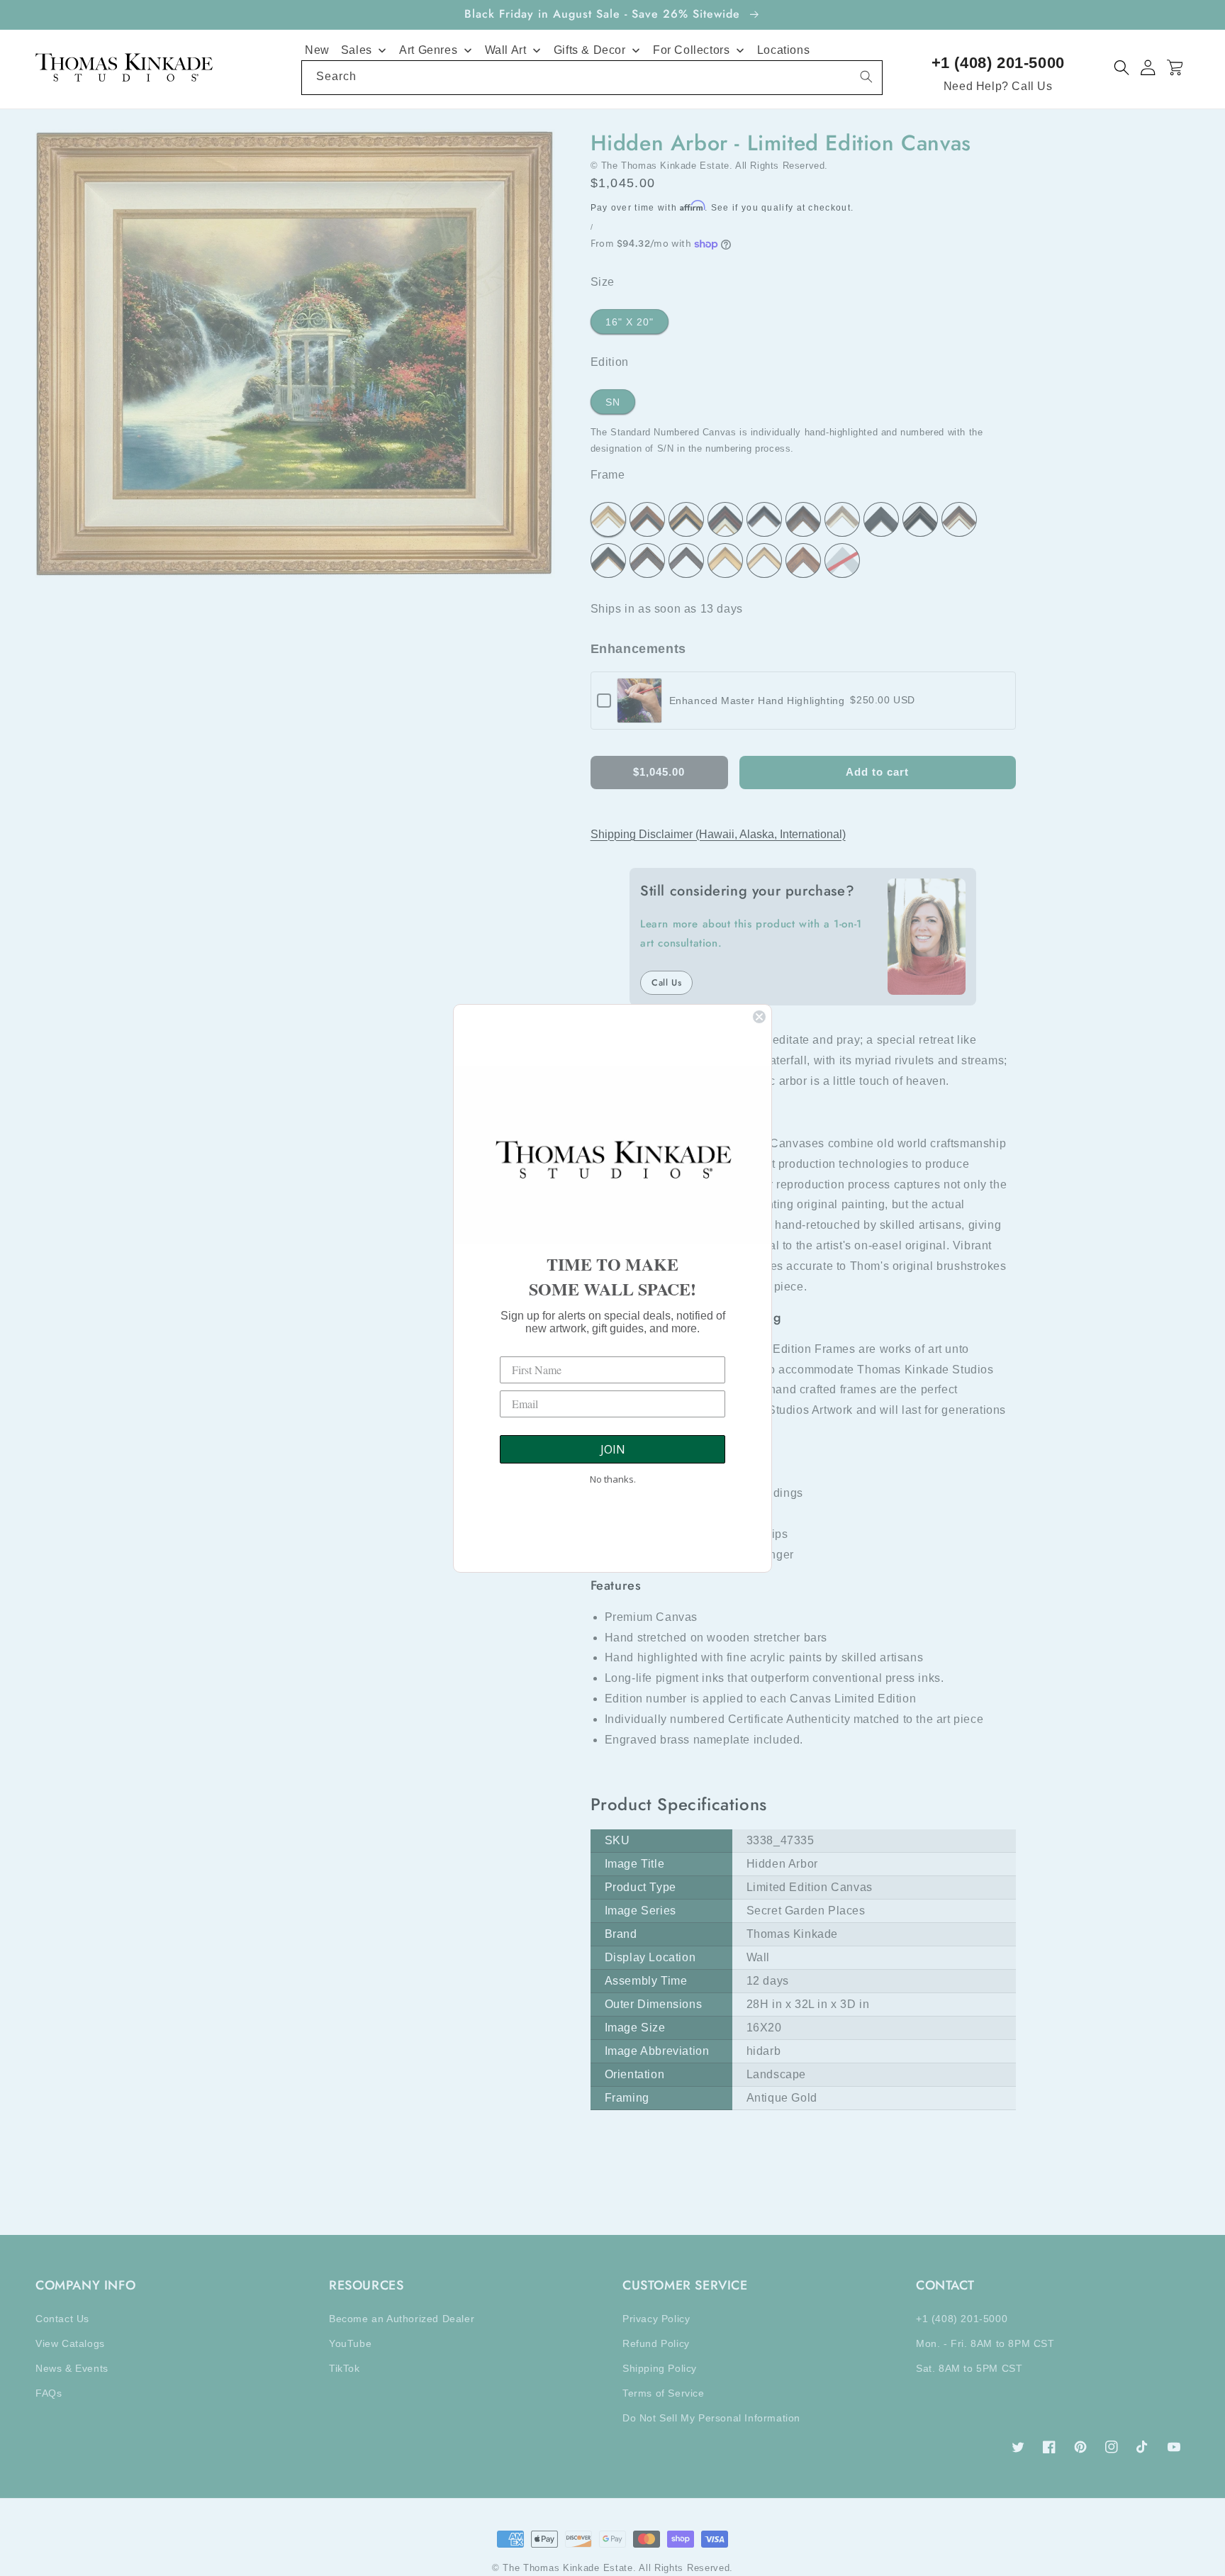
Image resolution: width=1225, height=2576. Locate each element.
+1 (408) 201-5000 (998, 63)
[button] (1122, 68)
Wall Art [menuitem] (506, 50)
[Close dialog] (759, 1017)
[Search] (866, 77)
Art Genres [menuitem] (428, 50)
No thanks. (613, 1479)
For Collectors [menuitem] (691, 50)
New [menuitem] (317, 50)
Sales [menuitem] (357, 50)
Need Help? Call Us (998, 86)
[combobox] (592, 78)
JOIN (613, 1449)
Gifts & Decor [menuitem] (590, 50)
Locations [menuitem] (783, 50)
